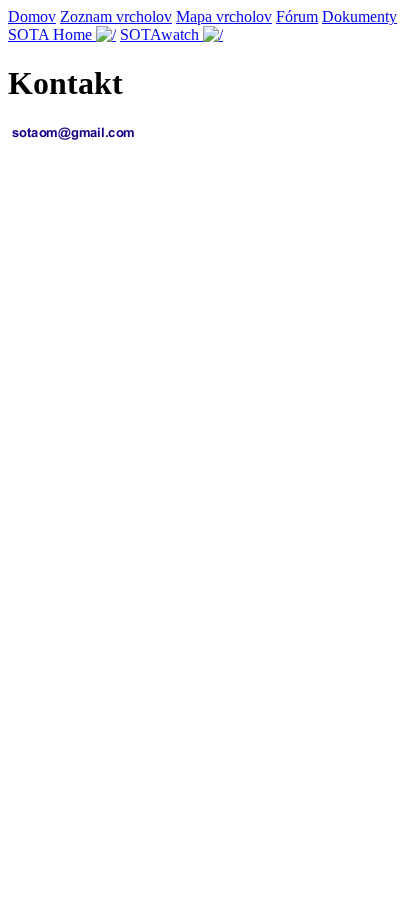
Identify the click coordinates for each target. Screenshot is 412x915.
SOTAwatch (161, 34)
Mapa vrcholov (224, 16)
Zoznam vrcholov (116, 16)
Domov (32, 16)
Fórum (297, 16)
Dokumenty (359, 16)
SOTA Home (52, 34)
